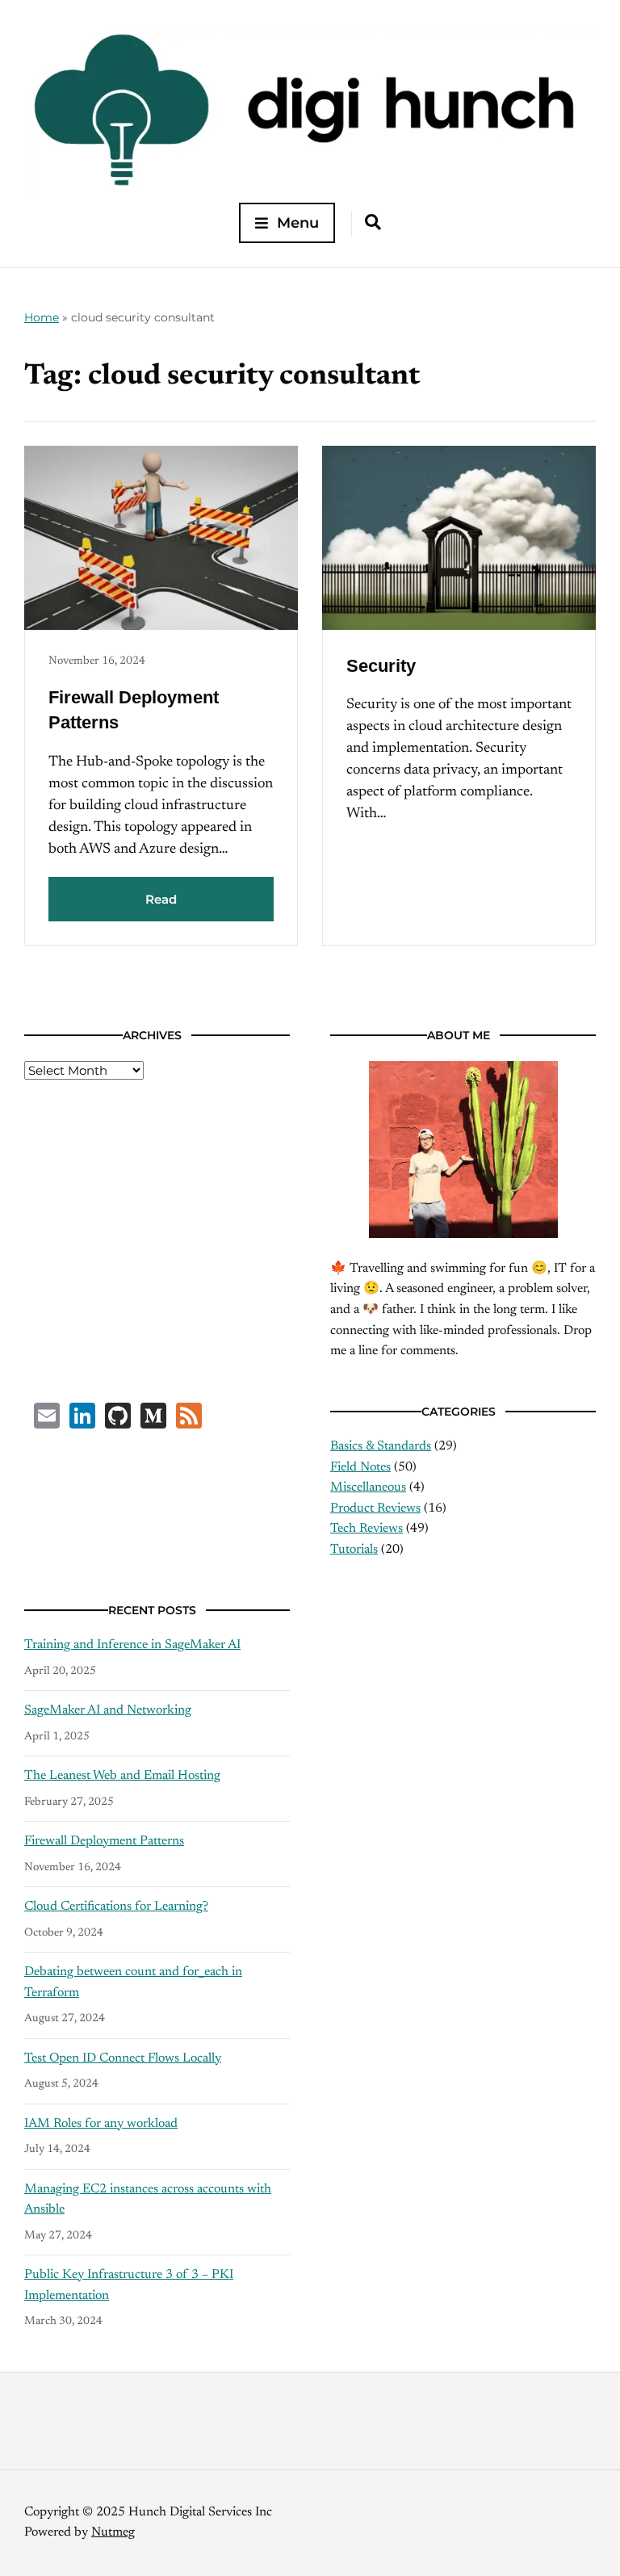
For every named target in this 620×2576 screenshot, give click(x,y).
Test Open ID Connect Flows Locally (123, 2058)
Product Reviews (375, 1508)
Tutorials (354, 1550)
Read (161, 899)
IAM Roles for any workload (101, 2124)
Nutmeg (113, 2532)
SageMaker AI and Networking (108, 1710)
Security (381, 666)
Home (42, 317)
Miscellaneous (368, 1487)
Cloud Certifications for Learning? (116, 1907)
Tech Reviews (367, 1529)
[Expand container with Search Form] (373, 222)
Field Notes (360, 1467)
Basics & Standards (381, 1446)
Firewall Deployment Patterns (104, 1841)
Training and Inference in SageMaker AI (132, 1645)
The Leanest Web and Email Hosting (122, 1776)
